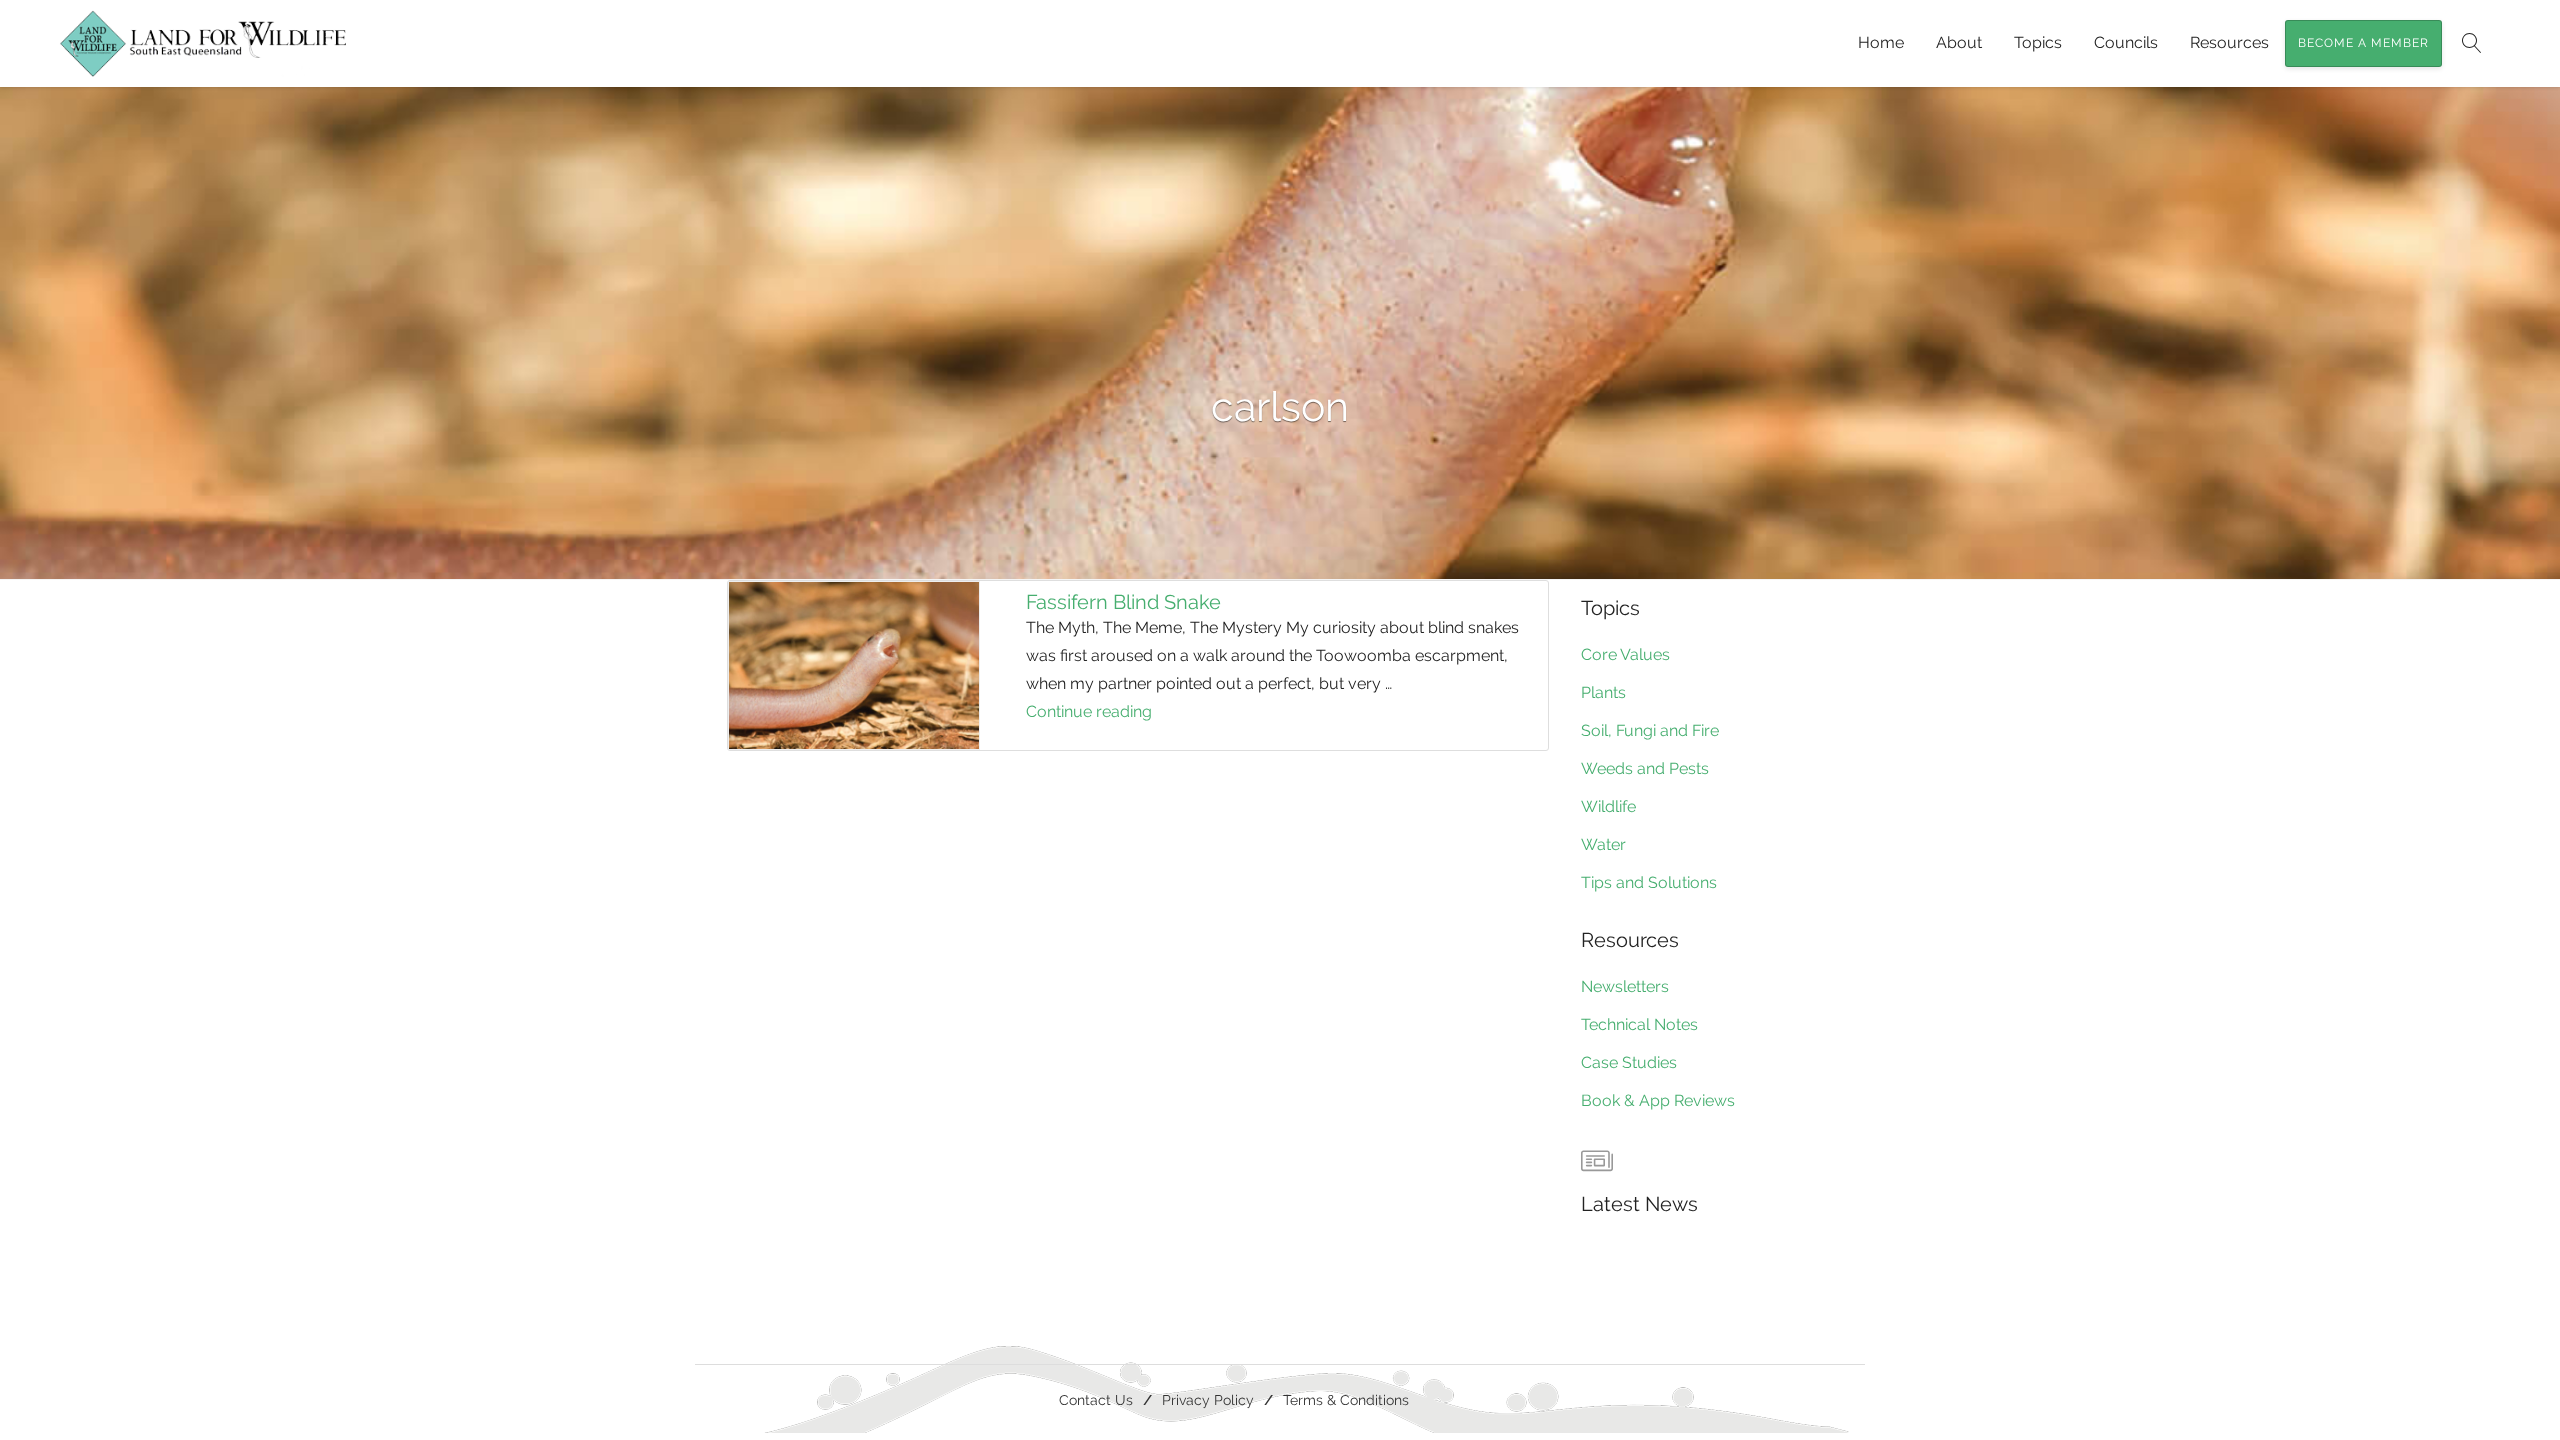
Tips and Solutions (1649, 882)
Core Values (1625, 654)
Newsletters (1625, 986)
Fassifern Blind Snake (1123, 602)
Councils (2126, 42)
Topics (2038, 42)
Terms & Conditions (1346, 1399)
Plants (1603, 692)
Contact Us (1096, 1399)
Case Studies (1629, 1062)
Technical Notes (1639, 1024)
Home (1881, 42)
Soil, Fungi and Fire (1650, 730)
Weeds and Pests (1645, 768)
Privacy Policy (1208, 1399)
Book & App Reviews (1658, 1100)
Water (1603, 844)
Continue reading (1121, 714)
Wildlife (1608, 806)
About (1959, 42)
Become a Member (2363, 43)
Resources (2229, 42)
